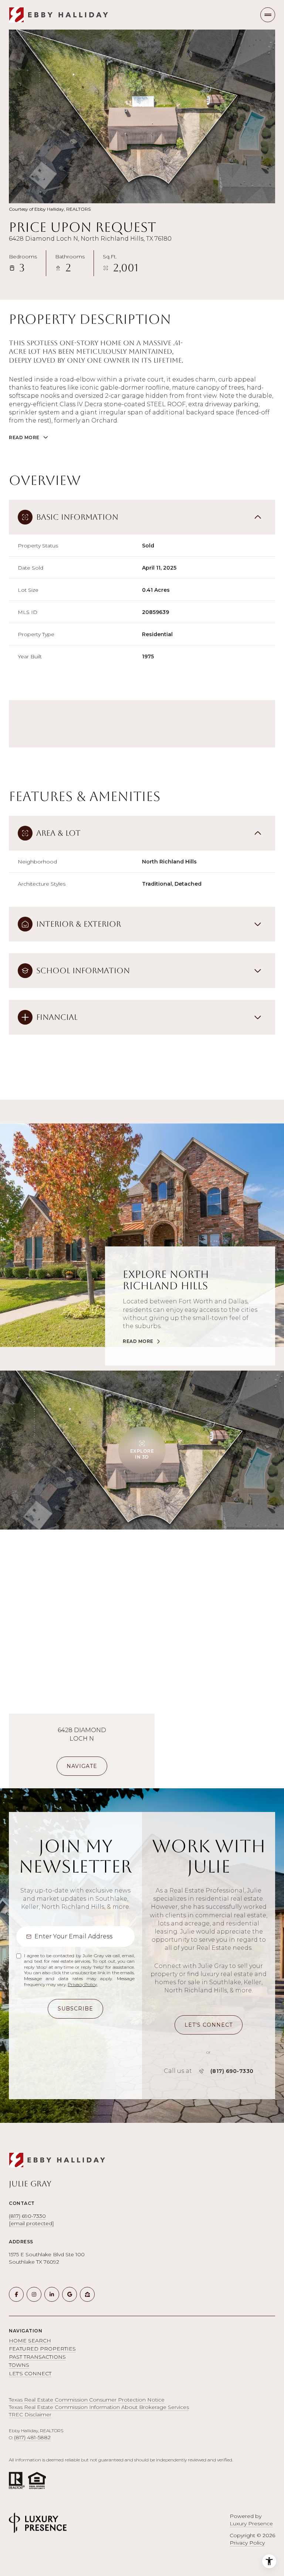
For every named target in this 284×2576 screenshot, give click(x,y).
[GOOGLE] (70, 2294)
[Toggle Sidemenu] (268, 15)
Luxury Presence (251, 2524)
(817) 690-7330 (232, 2071)
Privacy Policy (82, 1984)
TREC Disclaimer (30, 2414)
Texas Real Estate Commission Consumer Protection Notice (87, 2400)
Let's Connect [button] (30, 2373)
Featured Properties (42, 2349)
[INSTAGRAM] (34, 2294)
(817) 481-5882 (32, 2437)
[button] (209, 2025)
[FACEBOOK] (16, 2294)
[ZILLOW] (87, 2294)
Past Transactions (37, 2357)
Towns (19, 2365)
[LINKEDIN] (52, 2294)
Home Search (30, 2341)
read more (138, 1341)
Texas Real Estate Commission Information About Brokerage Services (99, 2407)
